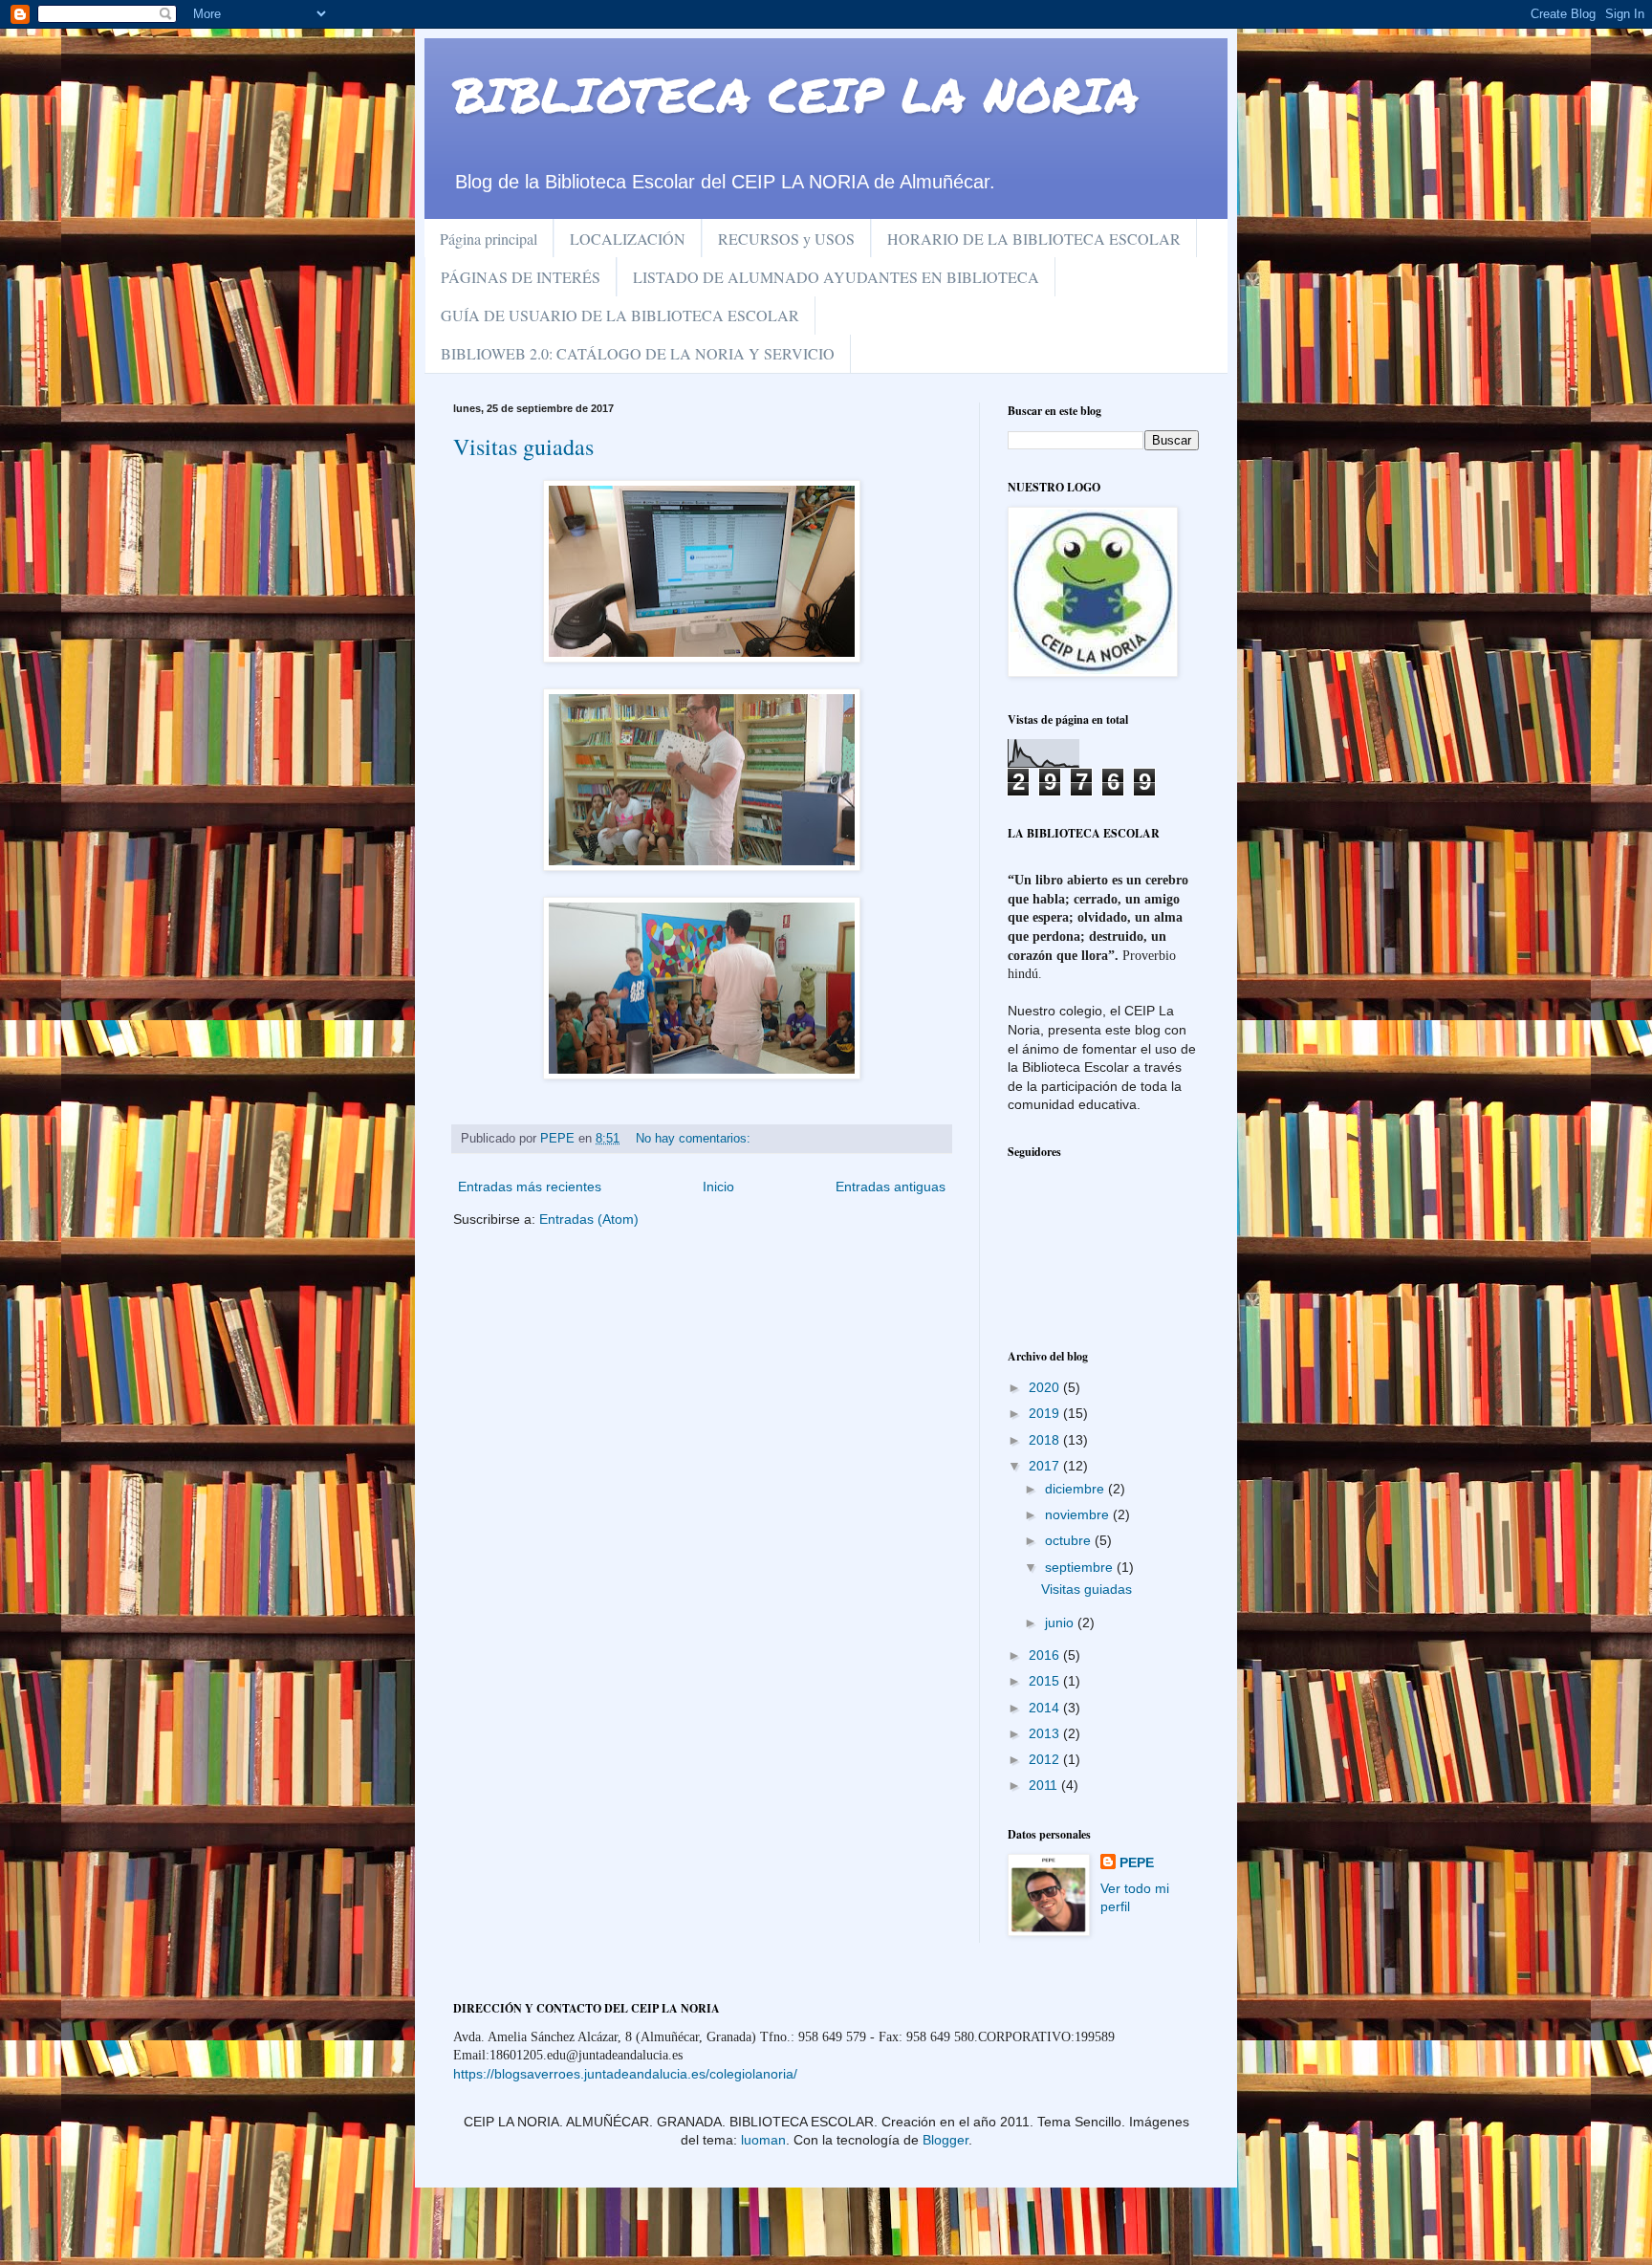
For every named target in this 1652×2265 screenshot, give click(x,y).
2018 (1046, 1440)
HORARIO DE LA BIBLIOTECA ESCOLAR (1034, 239)
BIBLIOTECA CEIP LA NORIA (796, 94)
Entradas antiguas (891, 1187)
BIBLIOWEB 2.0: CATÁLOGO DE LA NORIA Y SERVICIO (638, 353)
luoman (763, 2140)
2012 (1046, 1759)
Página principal (489, 239)
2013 (1046, 1733)
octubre (1070, 1540)
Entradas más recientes (530, 1187)
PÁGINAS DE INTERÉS (521, 277)
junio (1061, 1623)
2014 (1046, 1708)
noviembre (1079, 1514)
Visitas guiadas (523, 446)
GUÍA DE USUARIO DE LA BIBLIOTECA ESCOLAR (620, 315)
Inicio (718, 1187)
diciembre (1076, 1489)
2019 (1046, 1413)
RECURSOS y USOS (786, 239)
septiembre (1081, 1567)
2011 (1045, 1785)
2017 (1046, 1466)
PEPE (1137, 1862)
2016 (1046, 1655)
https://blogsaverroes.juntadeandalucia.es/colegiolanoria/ (625, 2074)
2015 (1046, 1681)
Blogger (946, 2140)
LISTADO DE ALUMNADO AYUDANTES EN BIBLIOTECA (836, 277)
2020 (1046, 1387)
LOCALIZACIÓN (628, 239)
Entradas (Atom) (589, 1219)
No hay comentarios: (695, 1139)
